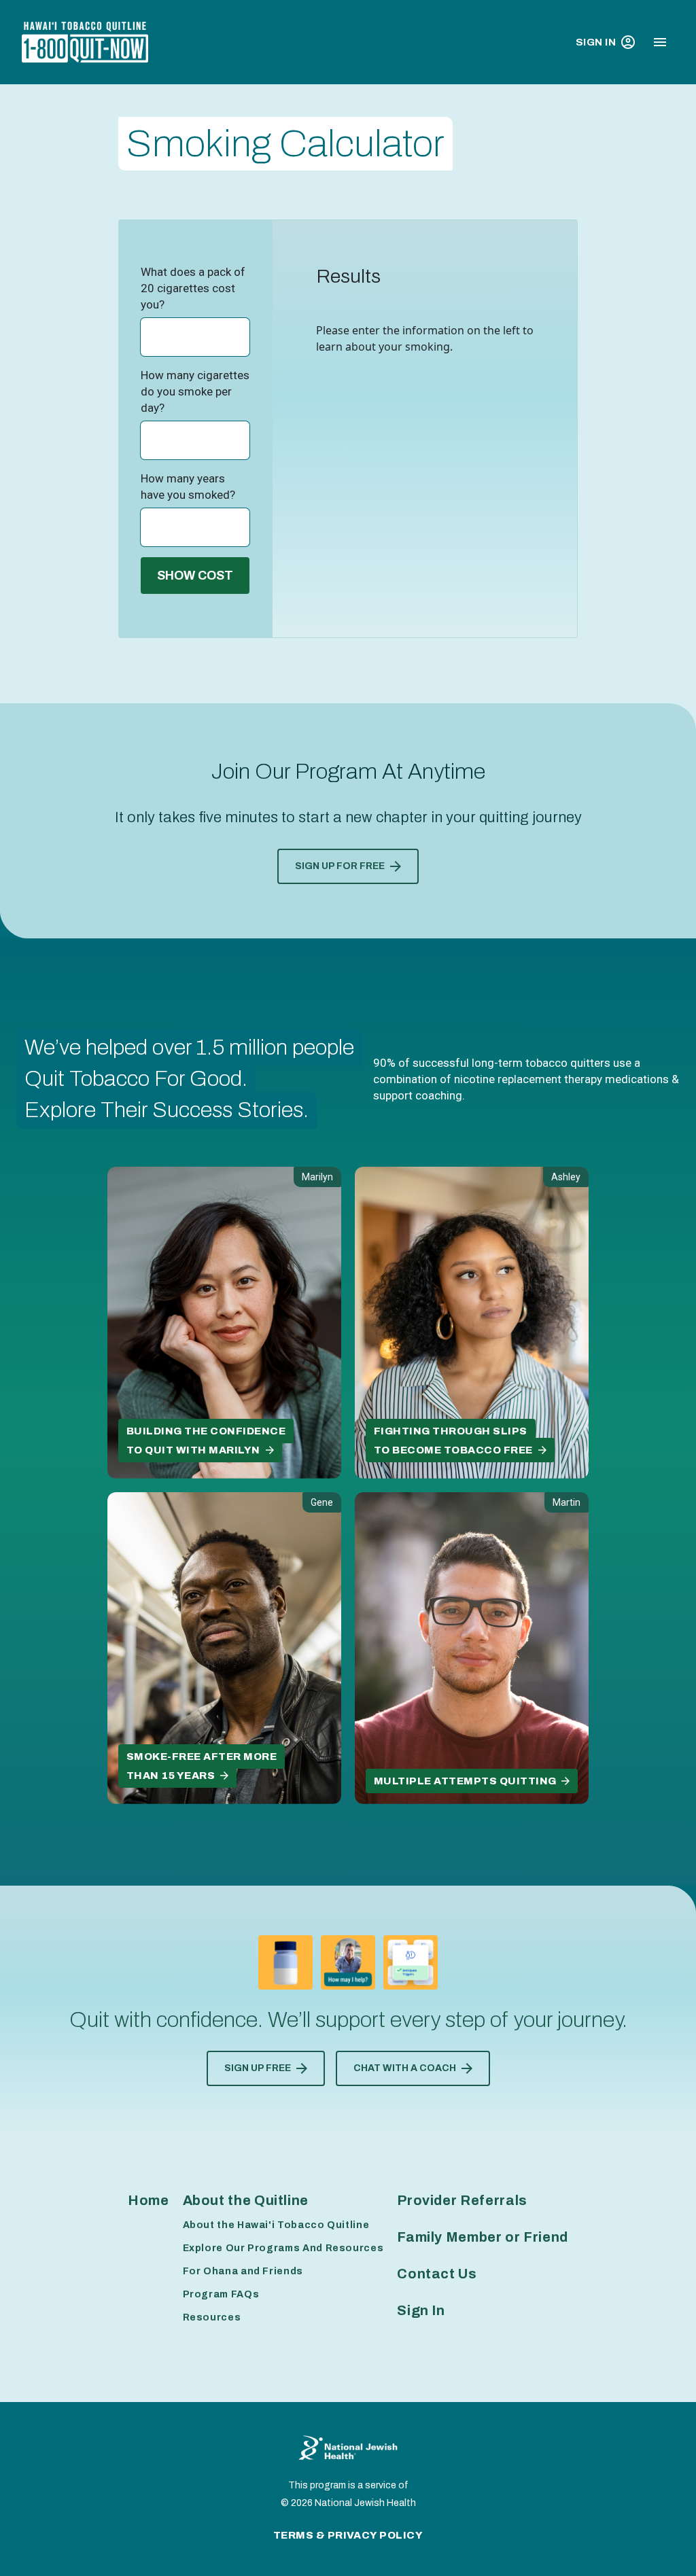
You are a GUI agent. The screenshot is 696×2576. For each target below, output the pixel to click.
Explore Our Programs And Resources (283, 2248)
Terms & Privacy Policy (348, 2535)
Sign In (596, 42)
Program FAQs (221, 2294)
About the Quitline (246, 2200)
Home (149, 2200)
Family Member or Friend (483, 2237)
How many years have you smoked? (188, 487)
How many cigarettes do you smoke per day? (195, 391)
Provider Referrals (462, 2200)
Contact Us (437, 2274)
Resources (212, 2317)
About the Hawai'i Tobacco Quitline (276, 2225)
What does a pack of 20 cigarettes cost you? (193, 288)
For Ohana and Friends (243, 2271)
